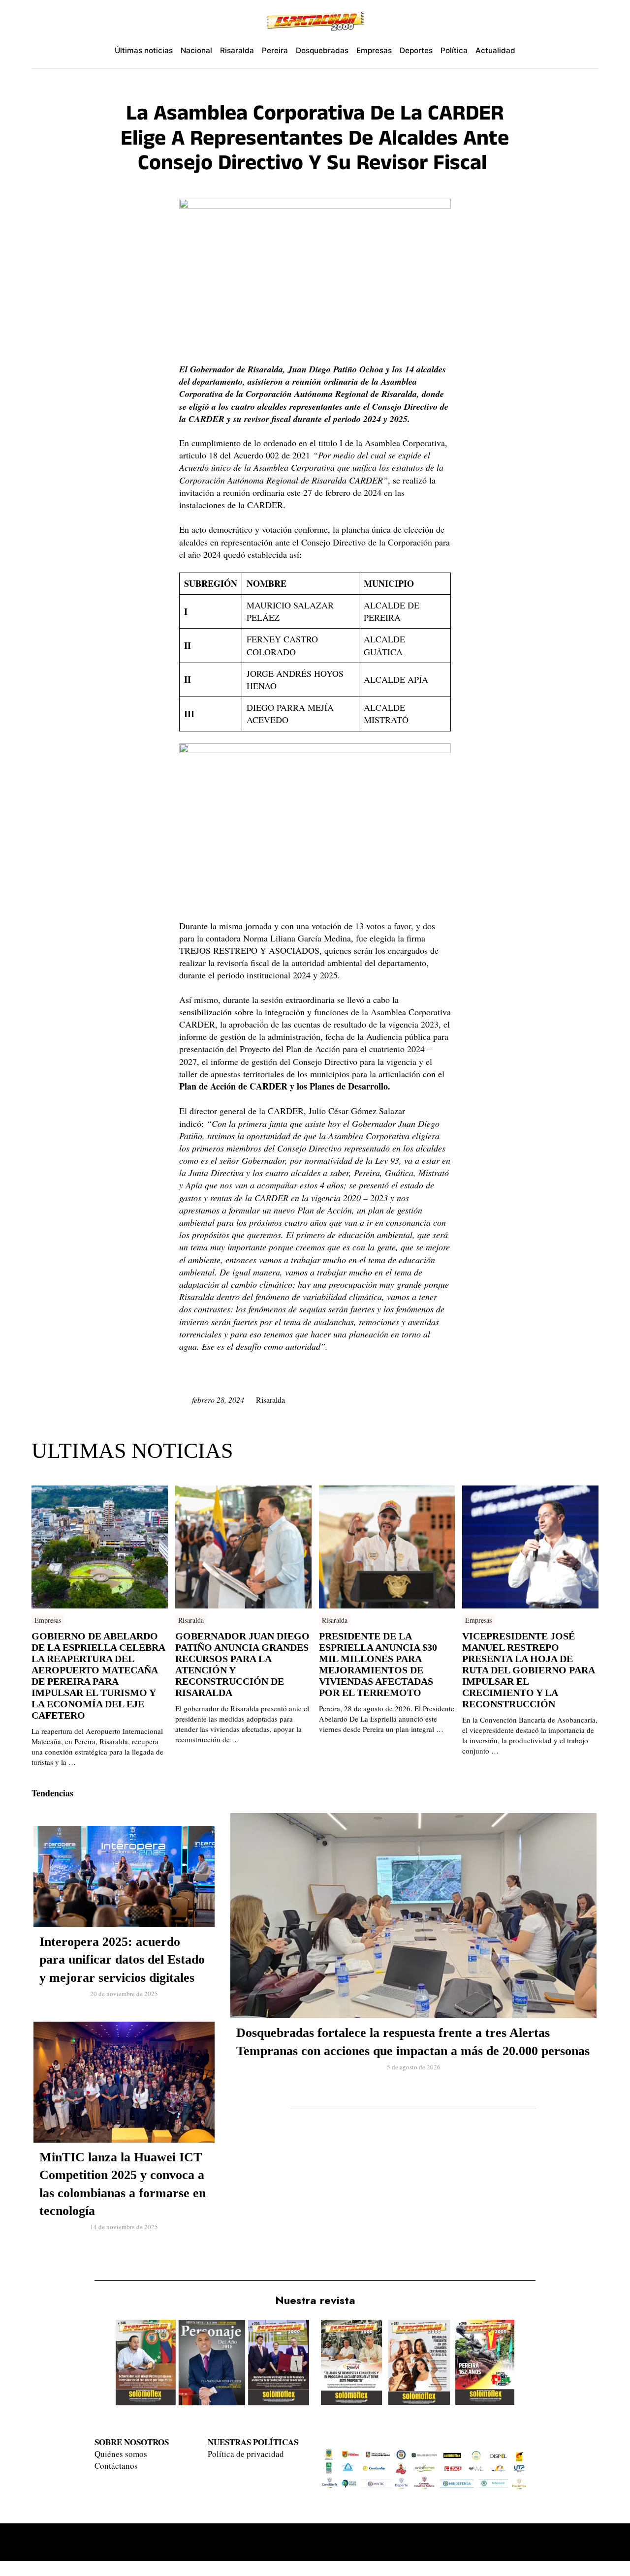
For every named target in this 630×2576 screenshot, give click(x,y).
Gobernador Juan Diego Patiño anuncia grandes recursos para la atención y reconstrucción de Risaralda (242, 1664)
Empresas (48, 1620)
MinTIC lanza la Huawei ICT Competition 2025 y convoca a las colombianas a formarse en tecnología (123, 2184)
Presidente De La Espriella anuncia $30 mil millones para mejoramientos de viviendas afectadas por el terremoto (378, 1664)
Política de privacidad (246, 2454)
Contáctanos (116, 2466)
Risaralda (270, 1400)
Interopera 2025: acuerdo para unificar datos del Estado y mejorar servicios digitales (122, 1960)
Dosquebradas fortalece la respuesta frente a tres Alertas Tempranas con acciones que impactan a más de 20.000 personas (413, 2042)
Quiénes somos (121, 2454)
